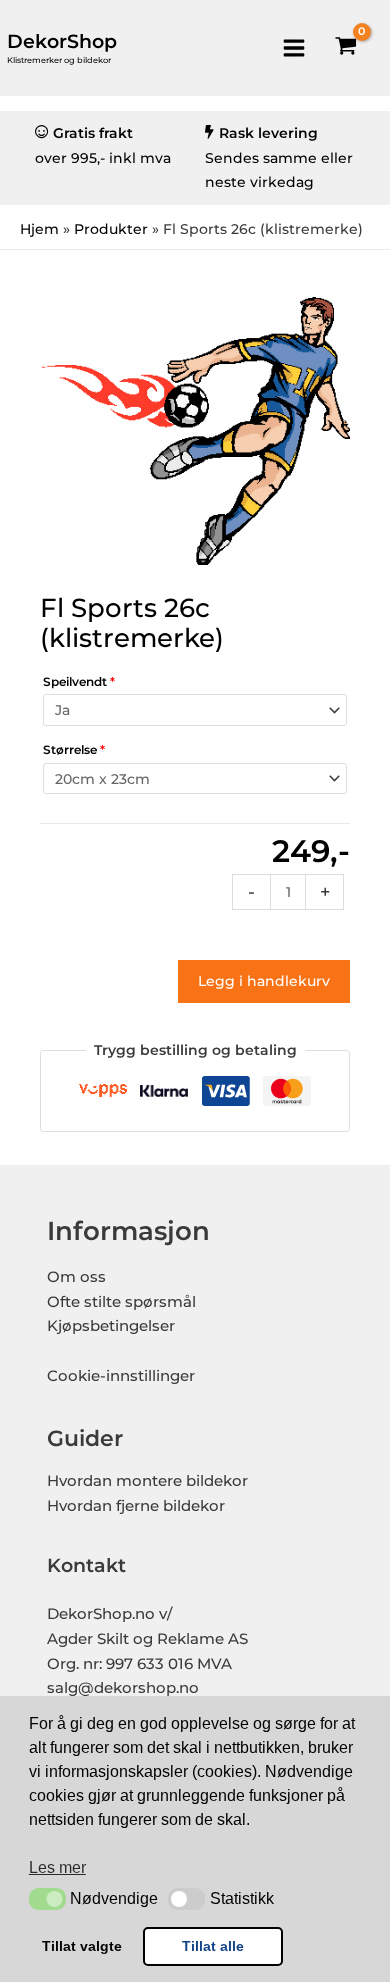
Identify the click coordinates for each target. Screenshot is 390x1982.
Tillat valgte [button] (82, 1946)
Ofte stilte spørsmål (121, 1302)
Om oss (76, 1277)
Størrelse (74, 749)
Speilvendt (79, 681)
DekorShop (62, 41)
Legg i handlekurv (264, 981)
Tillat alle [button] (213, 1946)
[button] (47, 1899)
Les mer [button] (57, 1867)
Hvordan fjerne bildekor (136, 1506)
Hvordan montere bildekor (147, 1481)
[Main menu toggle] (293, 47)
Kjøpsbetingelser (111, 1326)
